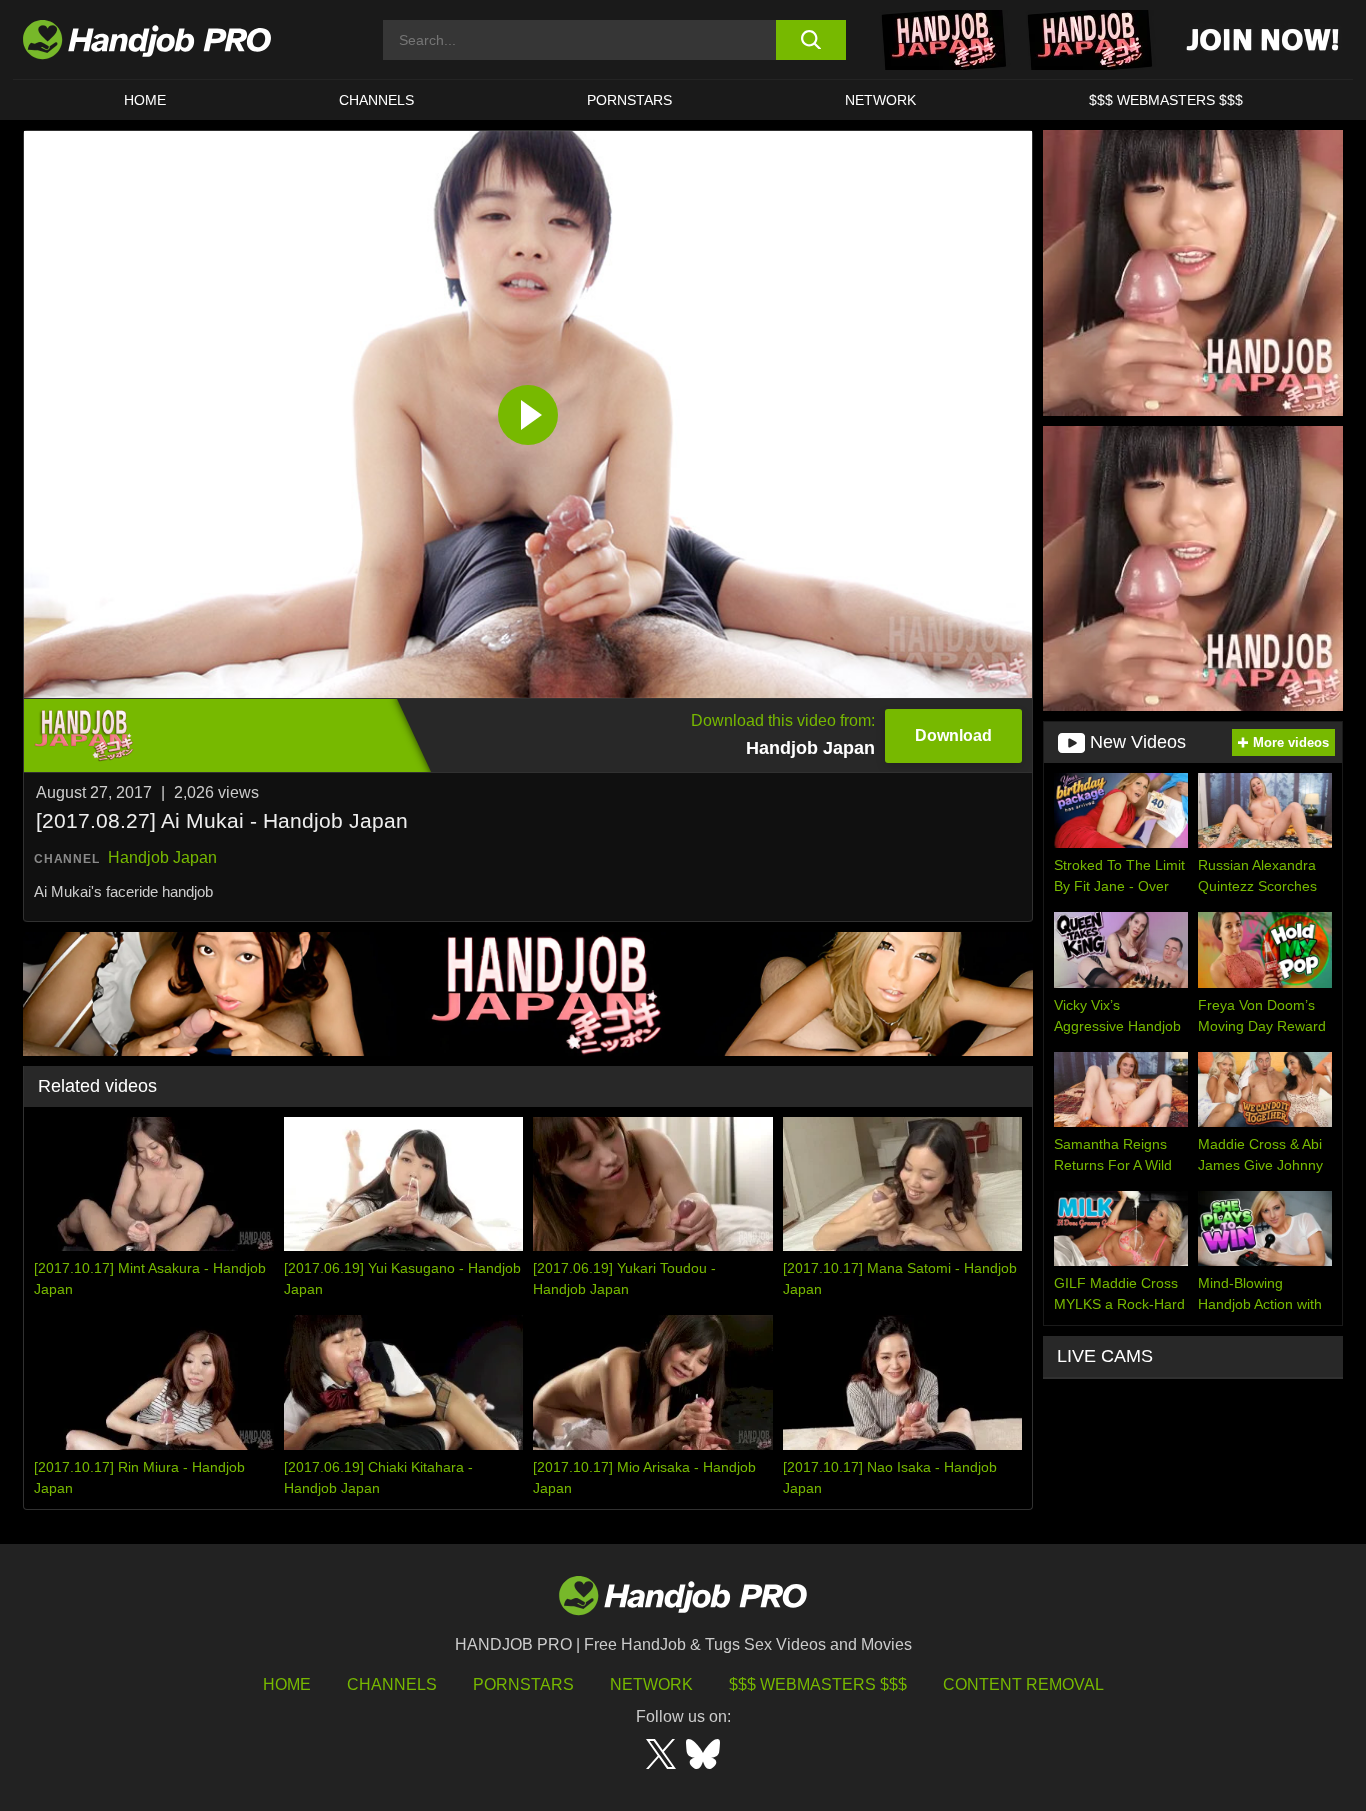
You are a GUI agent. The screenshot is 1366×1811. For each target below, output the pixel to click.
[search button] (810, 40)
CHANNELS (376, 100)
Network (880, 100)
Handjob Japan (162, 857)
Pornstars (629, 100)
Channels (392, 1684)
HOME (145, 100)
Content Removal (1023, 1684)
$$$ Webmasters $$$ (818, 1684)
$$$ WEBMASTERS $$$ (1166, 100)
